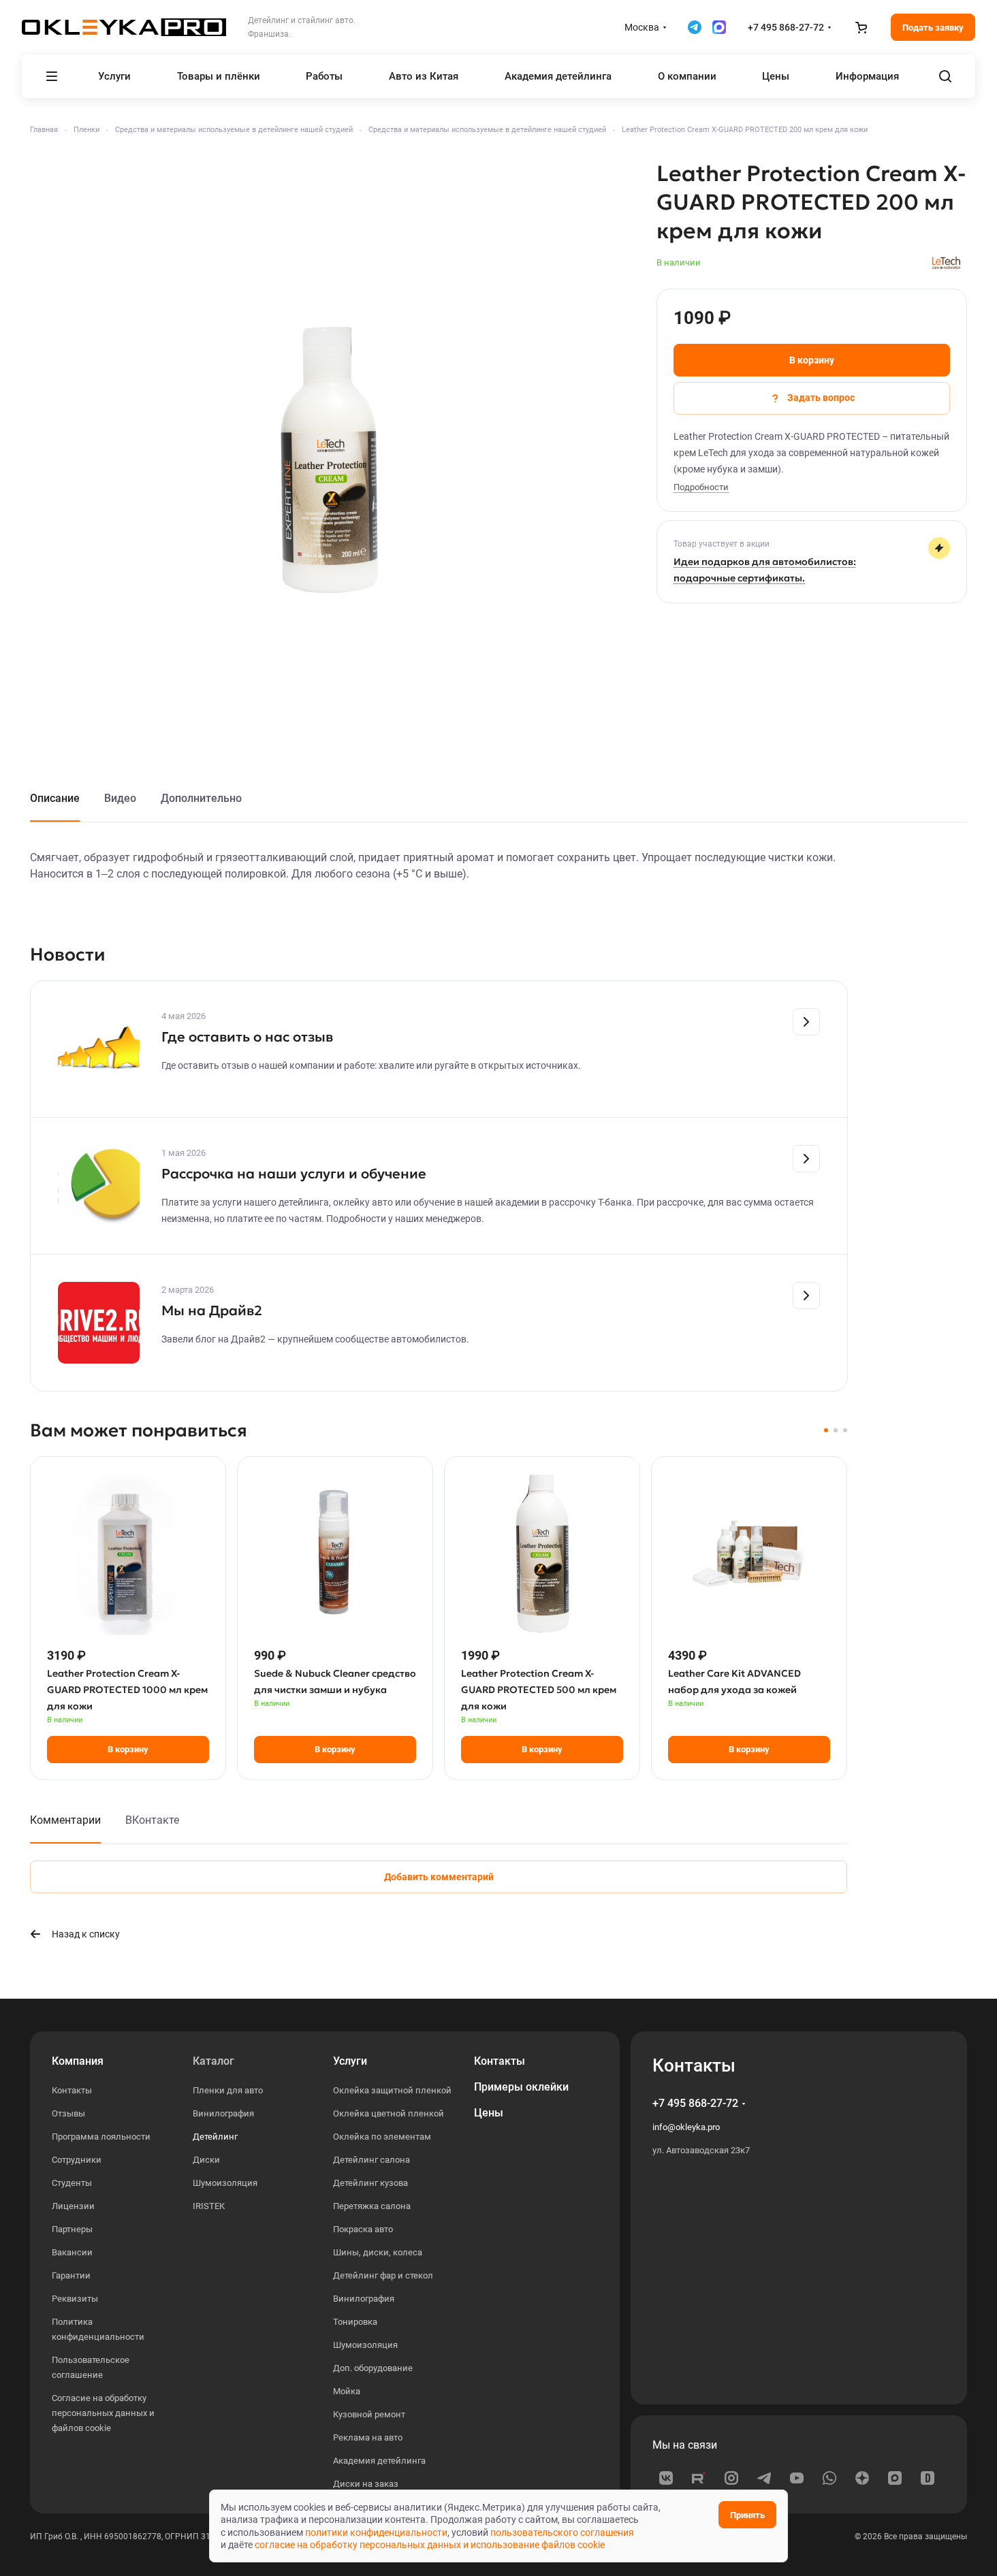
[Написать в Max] (719, 27)
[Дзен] (862, 2478)
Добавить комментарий (439, 1877)
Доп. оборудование (373, 2368)
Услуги (350, 2061)
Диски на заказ (366, 2484)
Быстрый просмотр (128, 1601)
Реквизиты (75, 2299)
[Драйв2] (928, 2478)
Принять (747, 2515)
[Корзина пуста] (861, 27)
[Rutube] (699, 2478)
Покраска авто (363, 2229)
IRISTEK (209, 2206)
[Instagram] (731, 2478)
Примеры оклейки (521, 2087)
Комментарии (65, 1820)
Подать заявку (933, 28)
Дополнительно (201, 798)
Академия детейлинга (379, 2461)
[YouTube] (797, 2478)
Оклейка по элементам (382, 2137)
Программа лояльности (101, 2137)
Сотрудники (77, 2160)
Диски (206, 2160)
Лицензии (73, 2206)
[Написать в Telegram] (695, 27)
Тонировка (355, 2322)
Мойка (347, 2391)
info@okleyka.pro (686, 2127)
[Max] (895, 2478)
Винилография (223, 2113)
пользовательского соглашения (562, 2532)
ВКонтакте (152, 1820)
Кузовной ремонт (369, 2414)
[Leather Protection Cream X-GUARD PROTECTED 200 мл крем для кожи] (330, 459)
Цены (489, 2113)
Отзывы (68, 2113)
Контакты (72, 2090)
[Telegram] (764, 2478)
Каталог (213, 2061)
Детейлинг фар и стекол (383, 2275)
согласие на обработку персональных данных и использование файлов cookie (430, 2545)
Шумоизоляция (225, 2183)
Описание (55, 798)
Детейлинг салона (371, 2160)
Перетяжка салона (372, 2206)
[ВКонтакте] (666, 2478)
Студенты (72, 2183)
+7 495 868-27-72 (786, 27)
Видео (120, 798)
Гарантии (71, 2275)
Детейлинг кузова (370, 2183)
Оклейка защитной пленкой (392, 2090)
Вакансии (72, 2252)
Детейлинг (215, 2137)
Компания (78, 2061)
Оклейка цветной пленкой (389, 2113)
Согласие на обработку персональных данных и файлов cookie (103, 2413)
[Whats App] (829, 2478)
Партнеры (72, 2229)
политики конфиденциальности (376, 2532)
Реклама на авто (368, 2437)
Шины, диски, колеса (378, 2252)
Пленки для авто (228, 2090)
